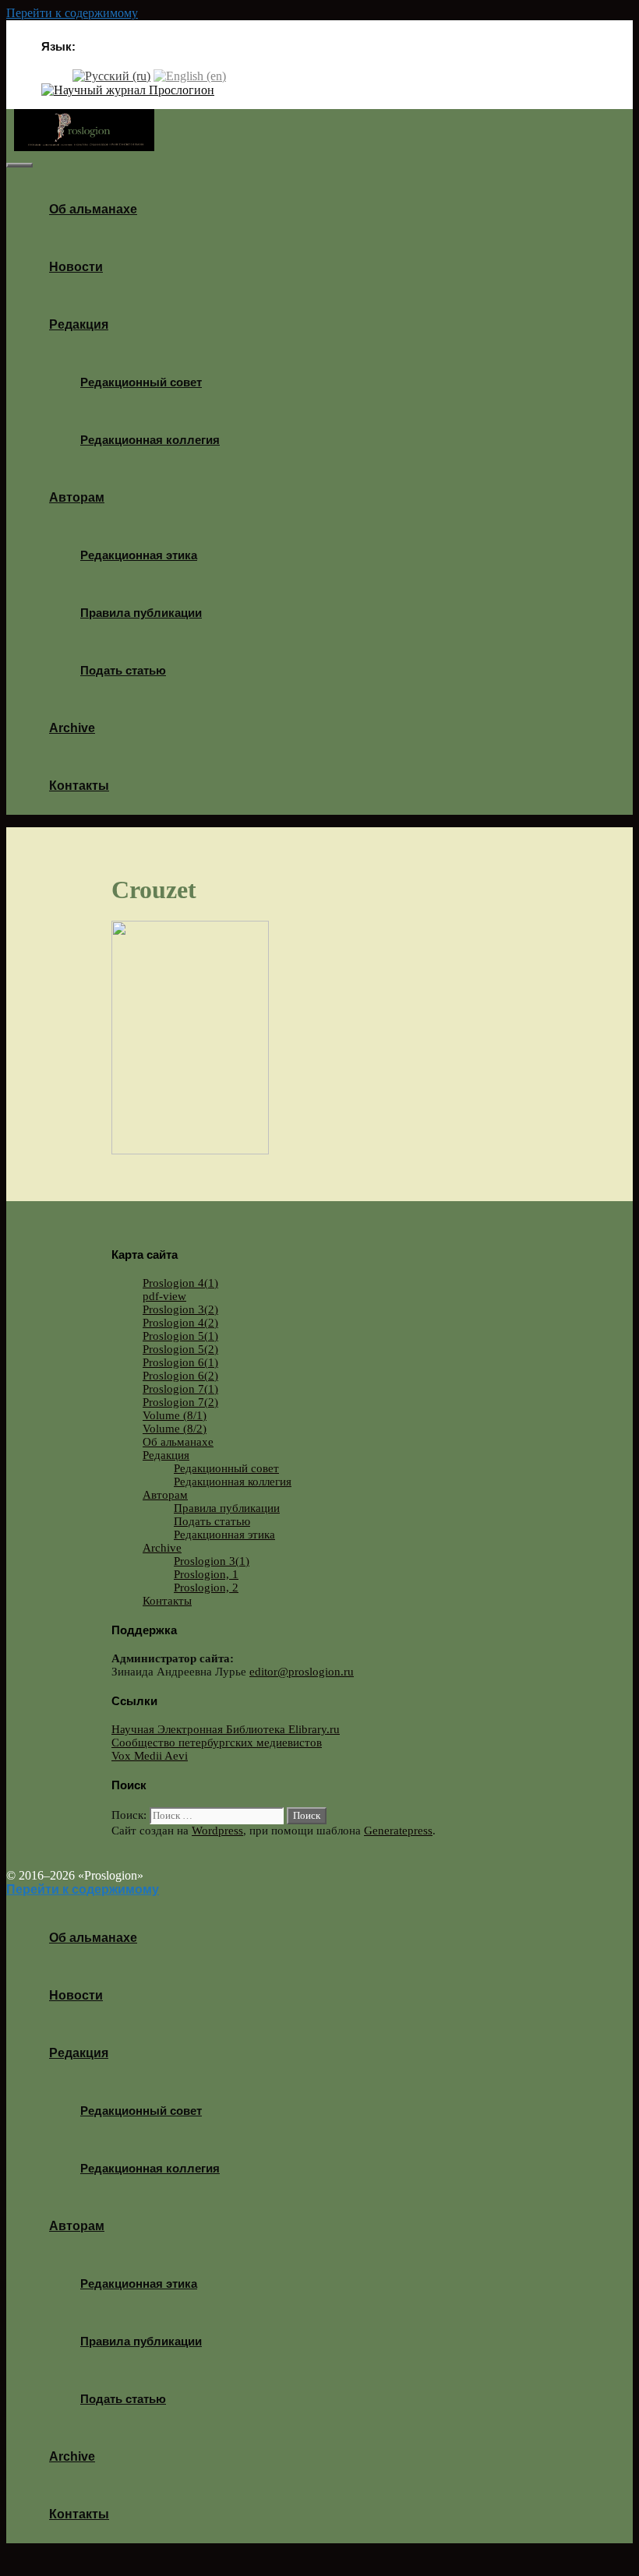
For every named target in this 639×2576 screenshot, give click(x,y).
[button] (114, 324)
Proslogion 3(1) (212, 1561)
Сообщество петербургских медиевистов (217, 1743)
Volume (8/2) (175, 1429)
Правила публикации (141, 613)
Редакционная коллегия (150, 440)
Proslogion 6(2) (180, 1376)
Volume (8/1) (175, 1415)
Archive (72, 728)
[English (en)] (190, 75)
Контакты (79, 786)
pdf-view (164, 1296)
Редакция (79, 324)
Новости (76, 267)
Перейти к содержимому (72, 13)
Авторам (77, 497)
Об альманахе (93, 209)
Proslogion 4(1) (180, 1283)
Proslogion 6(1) (180, 1362)
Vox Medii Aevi (150, 1756)
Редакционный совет (141, 382)
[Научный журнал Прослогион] (128, 90)
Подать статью (123, 670)
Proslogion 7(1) (180, 1389)
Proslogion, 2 (206, 1588)
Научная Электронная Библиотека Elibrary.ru (226, 1729)
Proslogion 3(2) (180, 1309)
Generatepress (398, 1831)
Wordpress (217, 1831)
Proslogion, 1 (206, 1574)
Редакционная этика (139, 555)
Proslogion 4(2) (180, 1323)
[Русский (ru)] (111, 75)
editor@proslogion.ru (302, 1672)
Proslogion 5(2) (180, 1349)
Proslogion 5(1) (180, 1336)
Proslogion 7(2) (180, 1402)
